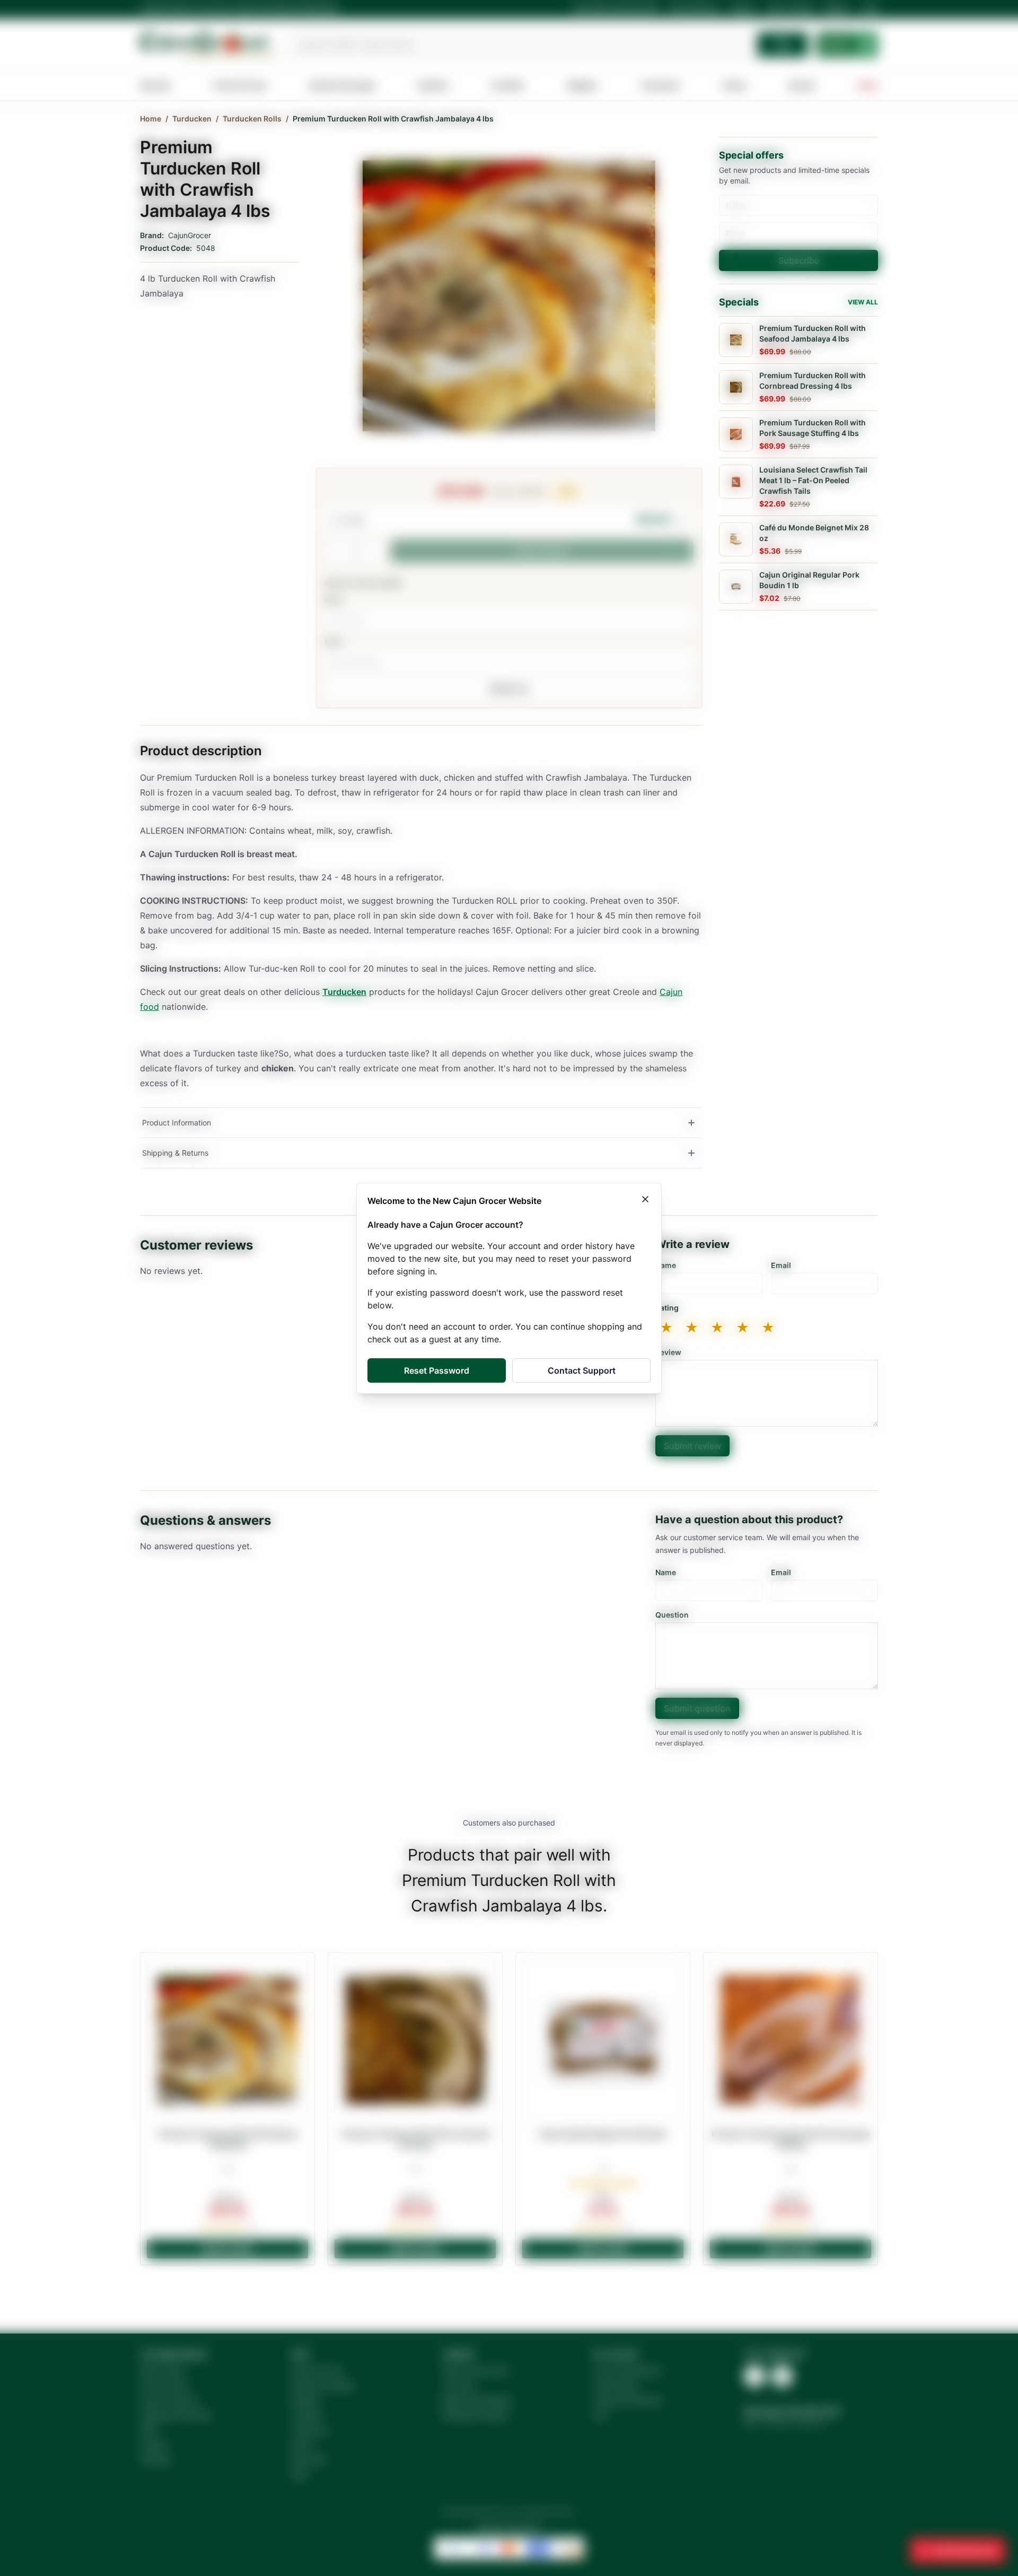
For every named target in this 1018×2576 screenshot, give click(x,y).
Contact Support (582, 1370)
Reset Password (437, 1370)
